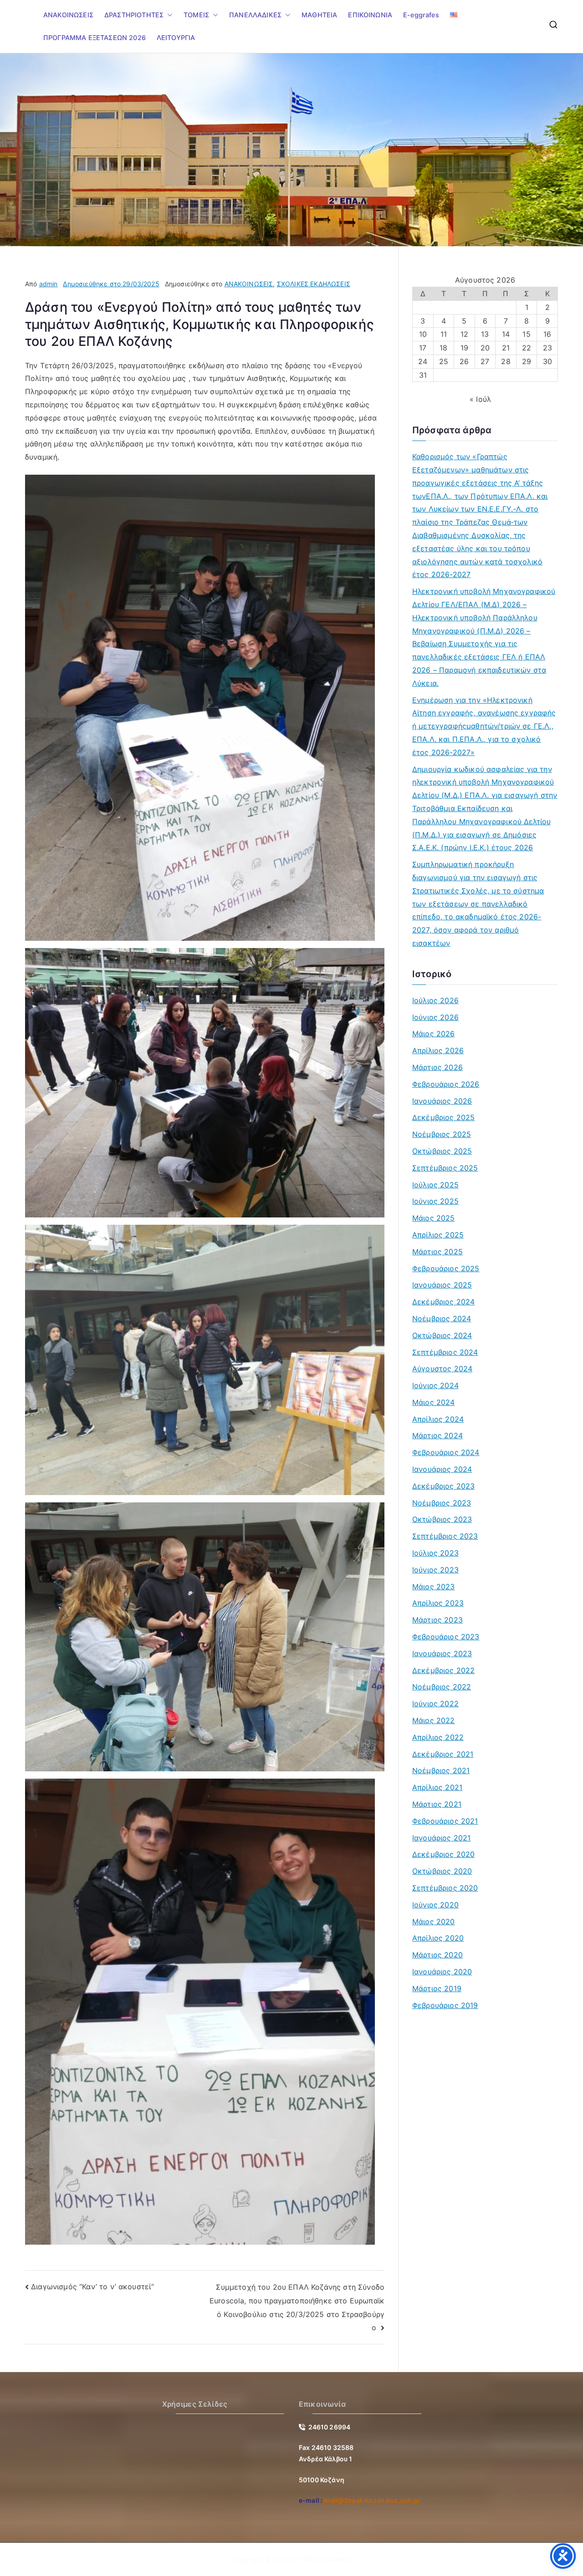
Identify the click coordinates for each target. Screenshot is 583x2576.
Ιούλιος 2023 (435, 1553)
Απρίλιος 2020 (438, 1938)
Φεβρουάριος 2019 (445, 2005)
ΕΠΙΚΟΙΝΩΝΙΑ (370, 15)
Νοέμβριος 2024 (442, 1318)
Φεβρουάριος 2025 (446, 1268)
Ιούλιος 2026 (435, 1000)
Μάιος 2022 (434, 1720)
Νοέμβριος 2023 (442, 1503)
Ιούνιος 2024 (435, 1385)
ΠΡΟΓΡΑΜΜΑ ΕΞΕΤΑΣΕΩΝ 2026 (95, 38)
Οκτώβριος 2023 (442, 1519)
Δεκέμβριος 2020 (443, 1854)
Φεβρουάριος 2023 (446, 1637)
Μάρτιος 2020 (437, 1955)
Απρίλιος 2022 (438, 1737)
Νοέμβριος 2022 (442, 1687)
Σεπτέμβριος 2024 (445, 1352)
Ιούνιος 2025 (435, 1201)
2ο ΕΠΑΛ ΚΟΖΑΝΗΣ (320, 2559)
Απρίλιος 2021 (437, 1787)
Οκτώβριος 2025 (442, 1151)
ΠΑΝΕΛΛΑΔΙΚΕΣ (255, 15)
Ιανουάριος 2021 (441, 1838)
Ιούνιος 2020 (435, 1905)
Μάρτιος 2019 (437, 1988)
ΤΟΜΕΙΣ (196, 15)
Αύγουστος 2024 (442, 1369)
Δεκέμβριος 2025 (443, 1117)
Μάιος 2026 (434, 1034)
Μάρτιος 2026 (437, 1067)
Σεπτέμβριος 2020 (445, 1888)
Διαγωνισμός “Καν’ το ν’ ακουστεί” (92, 2287)
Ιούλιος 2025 (435, 1185)
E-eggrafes (421, 15)
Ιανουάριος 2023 (442, 1653)
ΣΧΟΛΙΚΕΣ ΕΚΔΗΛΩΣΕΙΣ (314, 284)
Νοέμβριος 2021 (441, 1770)
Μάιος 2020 (434, 1922)
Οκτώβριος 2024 (442, 1335)
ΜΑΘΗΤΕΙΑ (319, 15)
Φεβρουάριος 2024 (446, 1452)
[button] (168, 15)
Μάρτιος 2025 (437, 1252)
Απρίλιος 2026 (438, 1050)
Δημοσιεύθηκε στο (111, 284)
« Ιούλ (480, 399)
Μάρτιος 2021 (437, 1804)
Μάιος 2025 (434, 1218)
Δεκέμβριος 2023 (443, 1486)
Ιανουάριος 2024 (442, 1469)
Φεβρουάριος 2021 (445, 1821)
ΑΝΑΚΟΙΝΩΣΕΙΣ (68, 15)
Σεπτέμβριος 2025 (445, 1168)
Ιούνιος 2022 (435, 1704)
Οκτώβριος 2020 (442, 1871)
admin (49, 284)
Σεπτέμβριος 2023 (445, 1536)
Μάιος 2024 (434, 1402)
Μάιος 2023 (434, 1587)
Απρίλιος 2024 (438, 1419)
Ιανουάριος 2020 (442, 1972)
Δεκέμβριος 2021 (443, 1754)
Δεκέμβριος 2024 (443, 1302)
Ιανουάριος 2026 (442, 1101)
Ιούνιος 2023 (435, 1570)
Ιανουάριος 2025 (442, 1285)
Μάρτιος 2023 (437, 1620)
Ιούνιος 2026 (435, 1017)
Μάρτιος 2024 (437, 1435)
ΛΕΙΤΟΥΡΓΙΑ (176, 38)
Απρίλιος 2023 (438, 1603)
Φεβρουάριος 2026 (446, 1084)
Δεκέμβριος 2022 (443, 1670)
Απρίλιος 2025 (438, 1235)
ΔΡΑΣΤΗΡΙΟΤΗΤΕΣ (134, 15)
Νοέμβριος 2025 (442, 1134)
